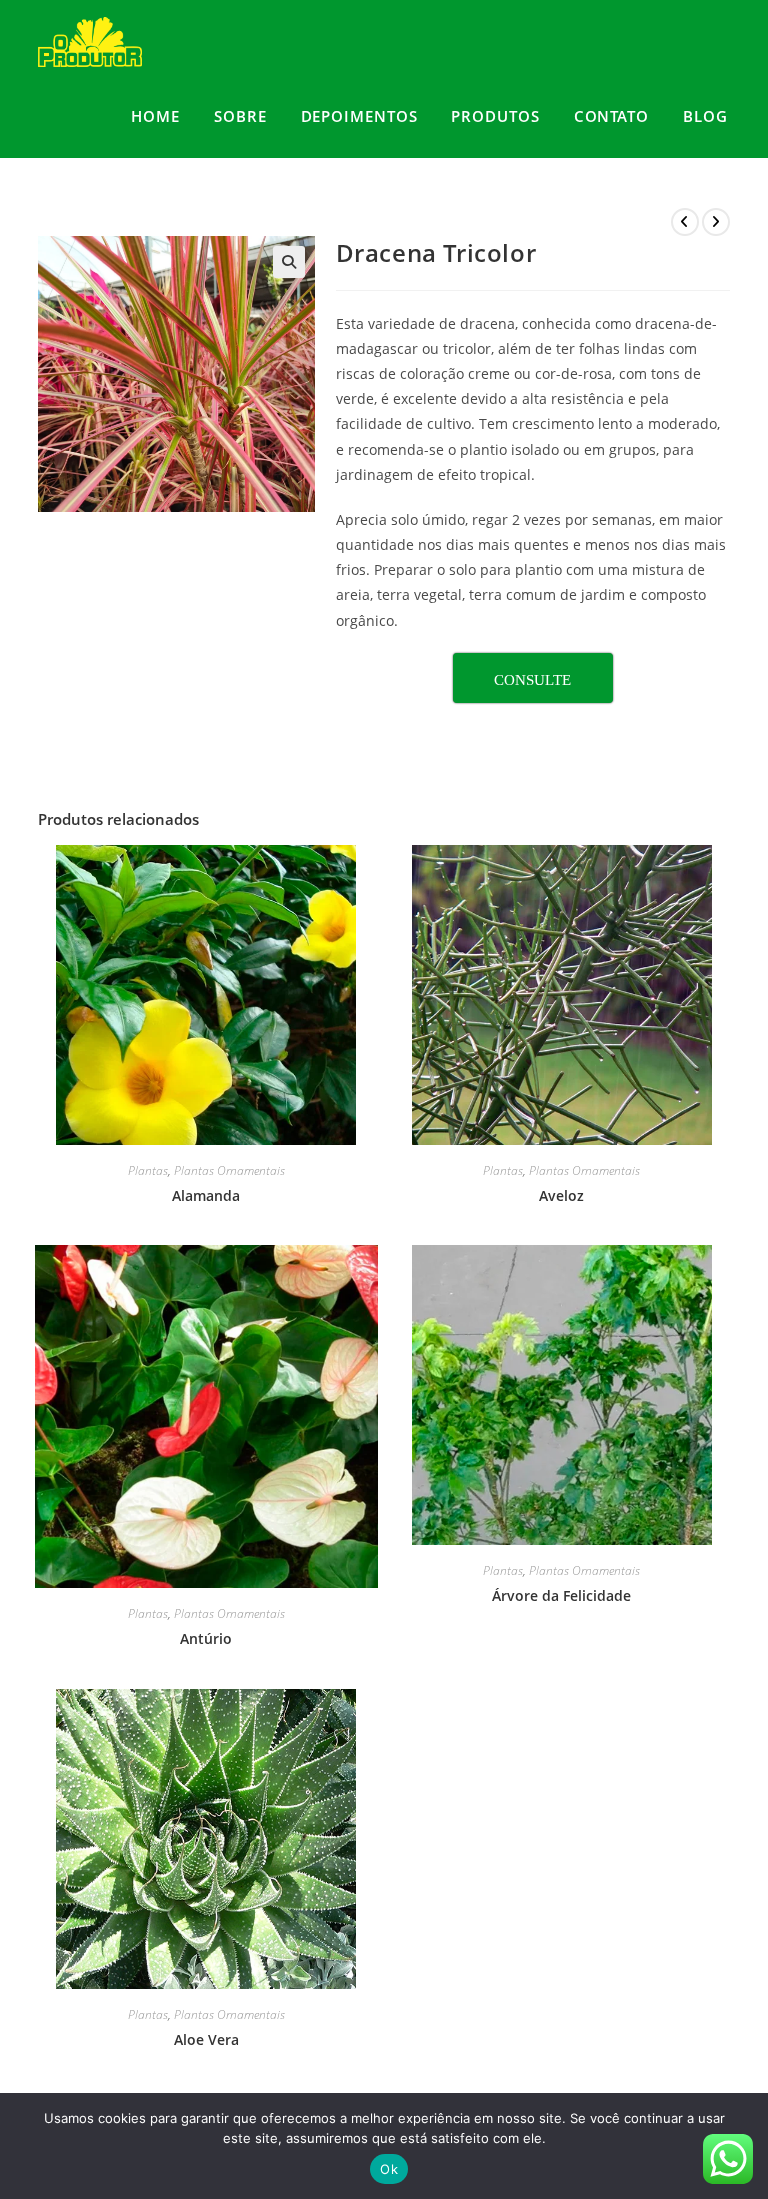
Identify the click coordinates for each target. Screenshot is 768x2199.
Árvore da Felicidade (561, 1595)
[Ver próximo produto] (716, 222)
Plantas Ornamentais (229, 1170)
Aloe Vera (206, 2039)
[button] (289, 262)
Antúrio (206, 1638)
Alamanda (206, 1195)
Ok (389, 2169)
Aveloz (561, 1195)
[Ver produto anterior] (685, 222)
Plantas (148, 1170)
